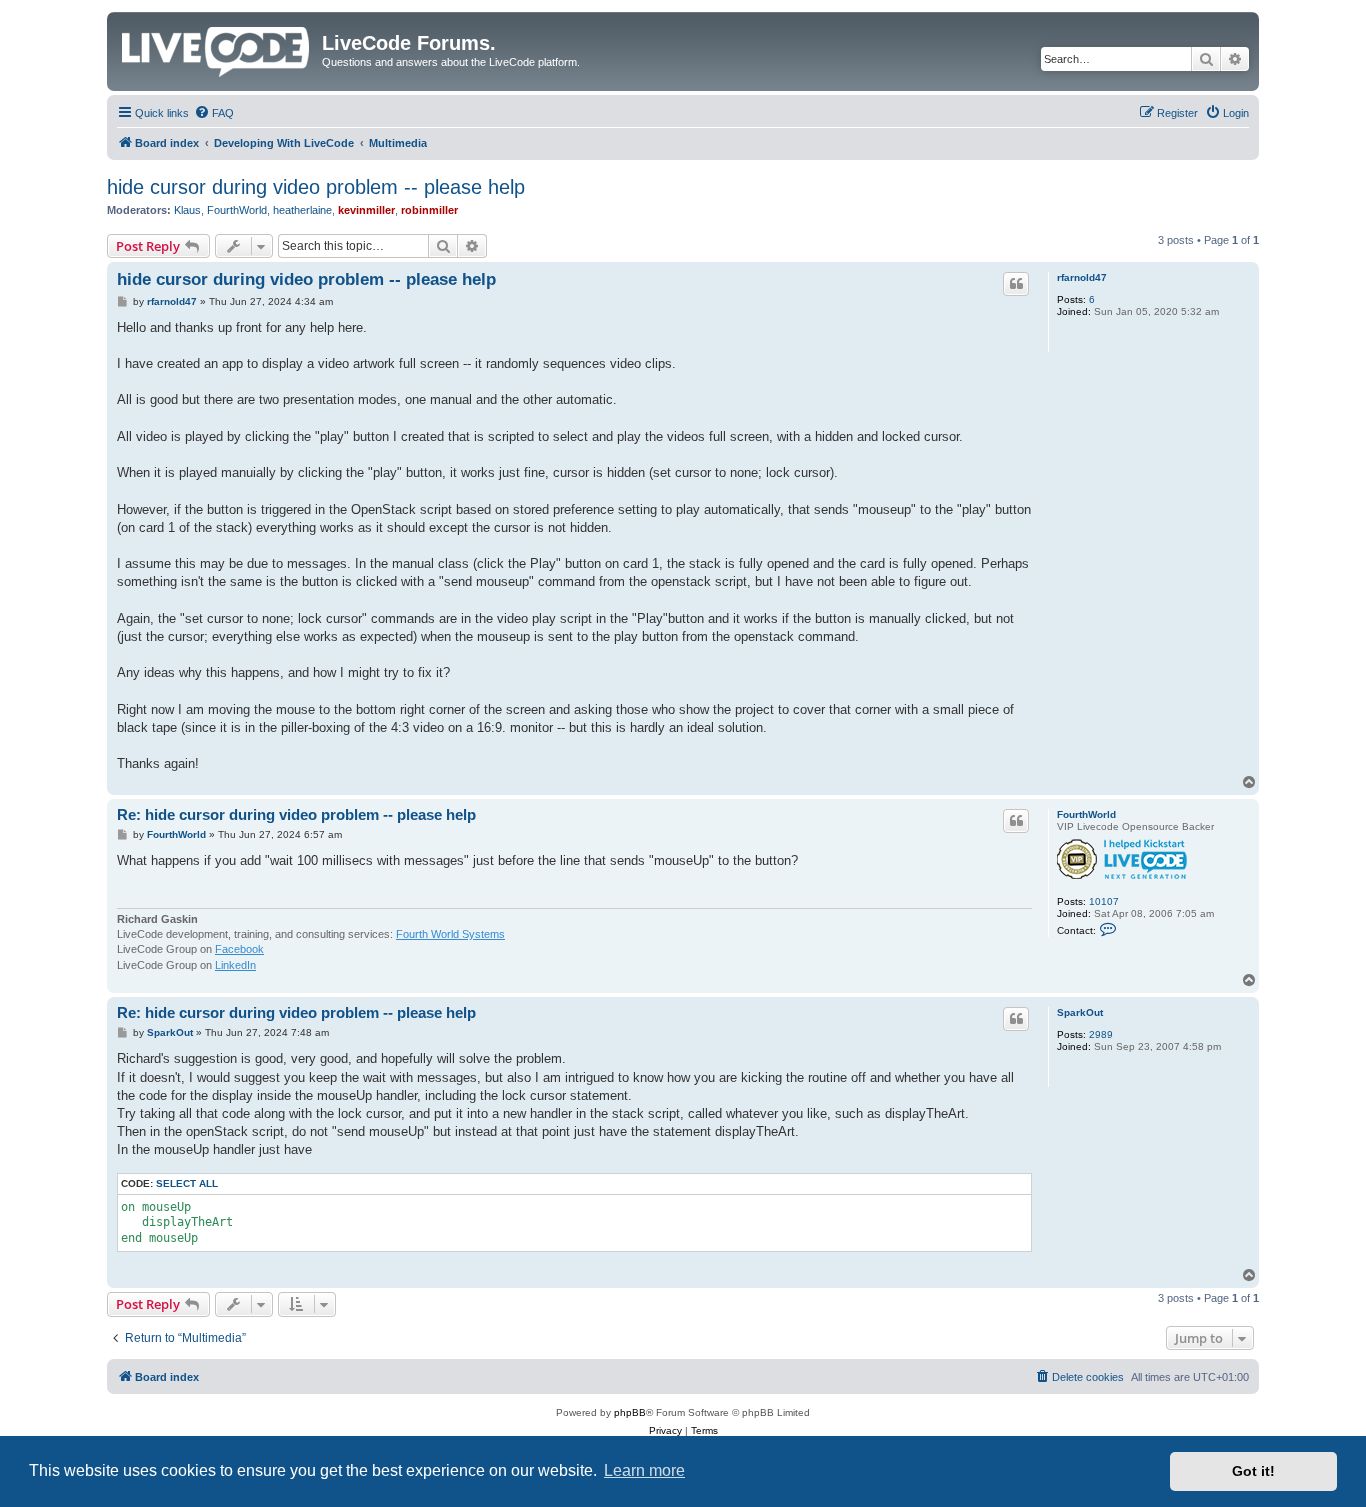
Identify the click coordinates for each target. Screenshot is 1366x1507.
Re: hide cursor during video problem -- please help (296, 814)
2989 (1101, 1034)
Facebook (239, 949)
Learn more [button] (644, 1470)
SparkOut (1080, 1012)
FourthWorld (237, 210)
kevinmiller (366, 210)
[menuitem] (214, 113)
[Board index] (217, 48)
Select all (187, 1183)
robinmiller (429, 210)
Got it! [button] (1253, 1471)
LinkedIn (235, 965)
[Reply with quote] (1016, 284)
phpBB (630, 1412)
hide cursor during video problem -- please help (316, 187)
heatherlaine (302, 210)
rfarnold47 (1082, 277)
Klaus (187, 210)
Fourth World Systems (450, 934)
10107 (1104, 901)
